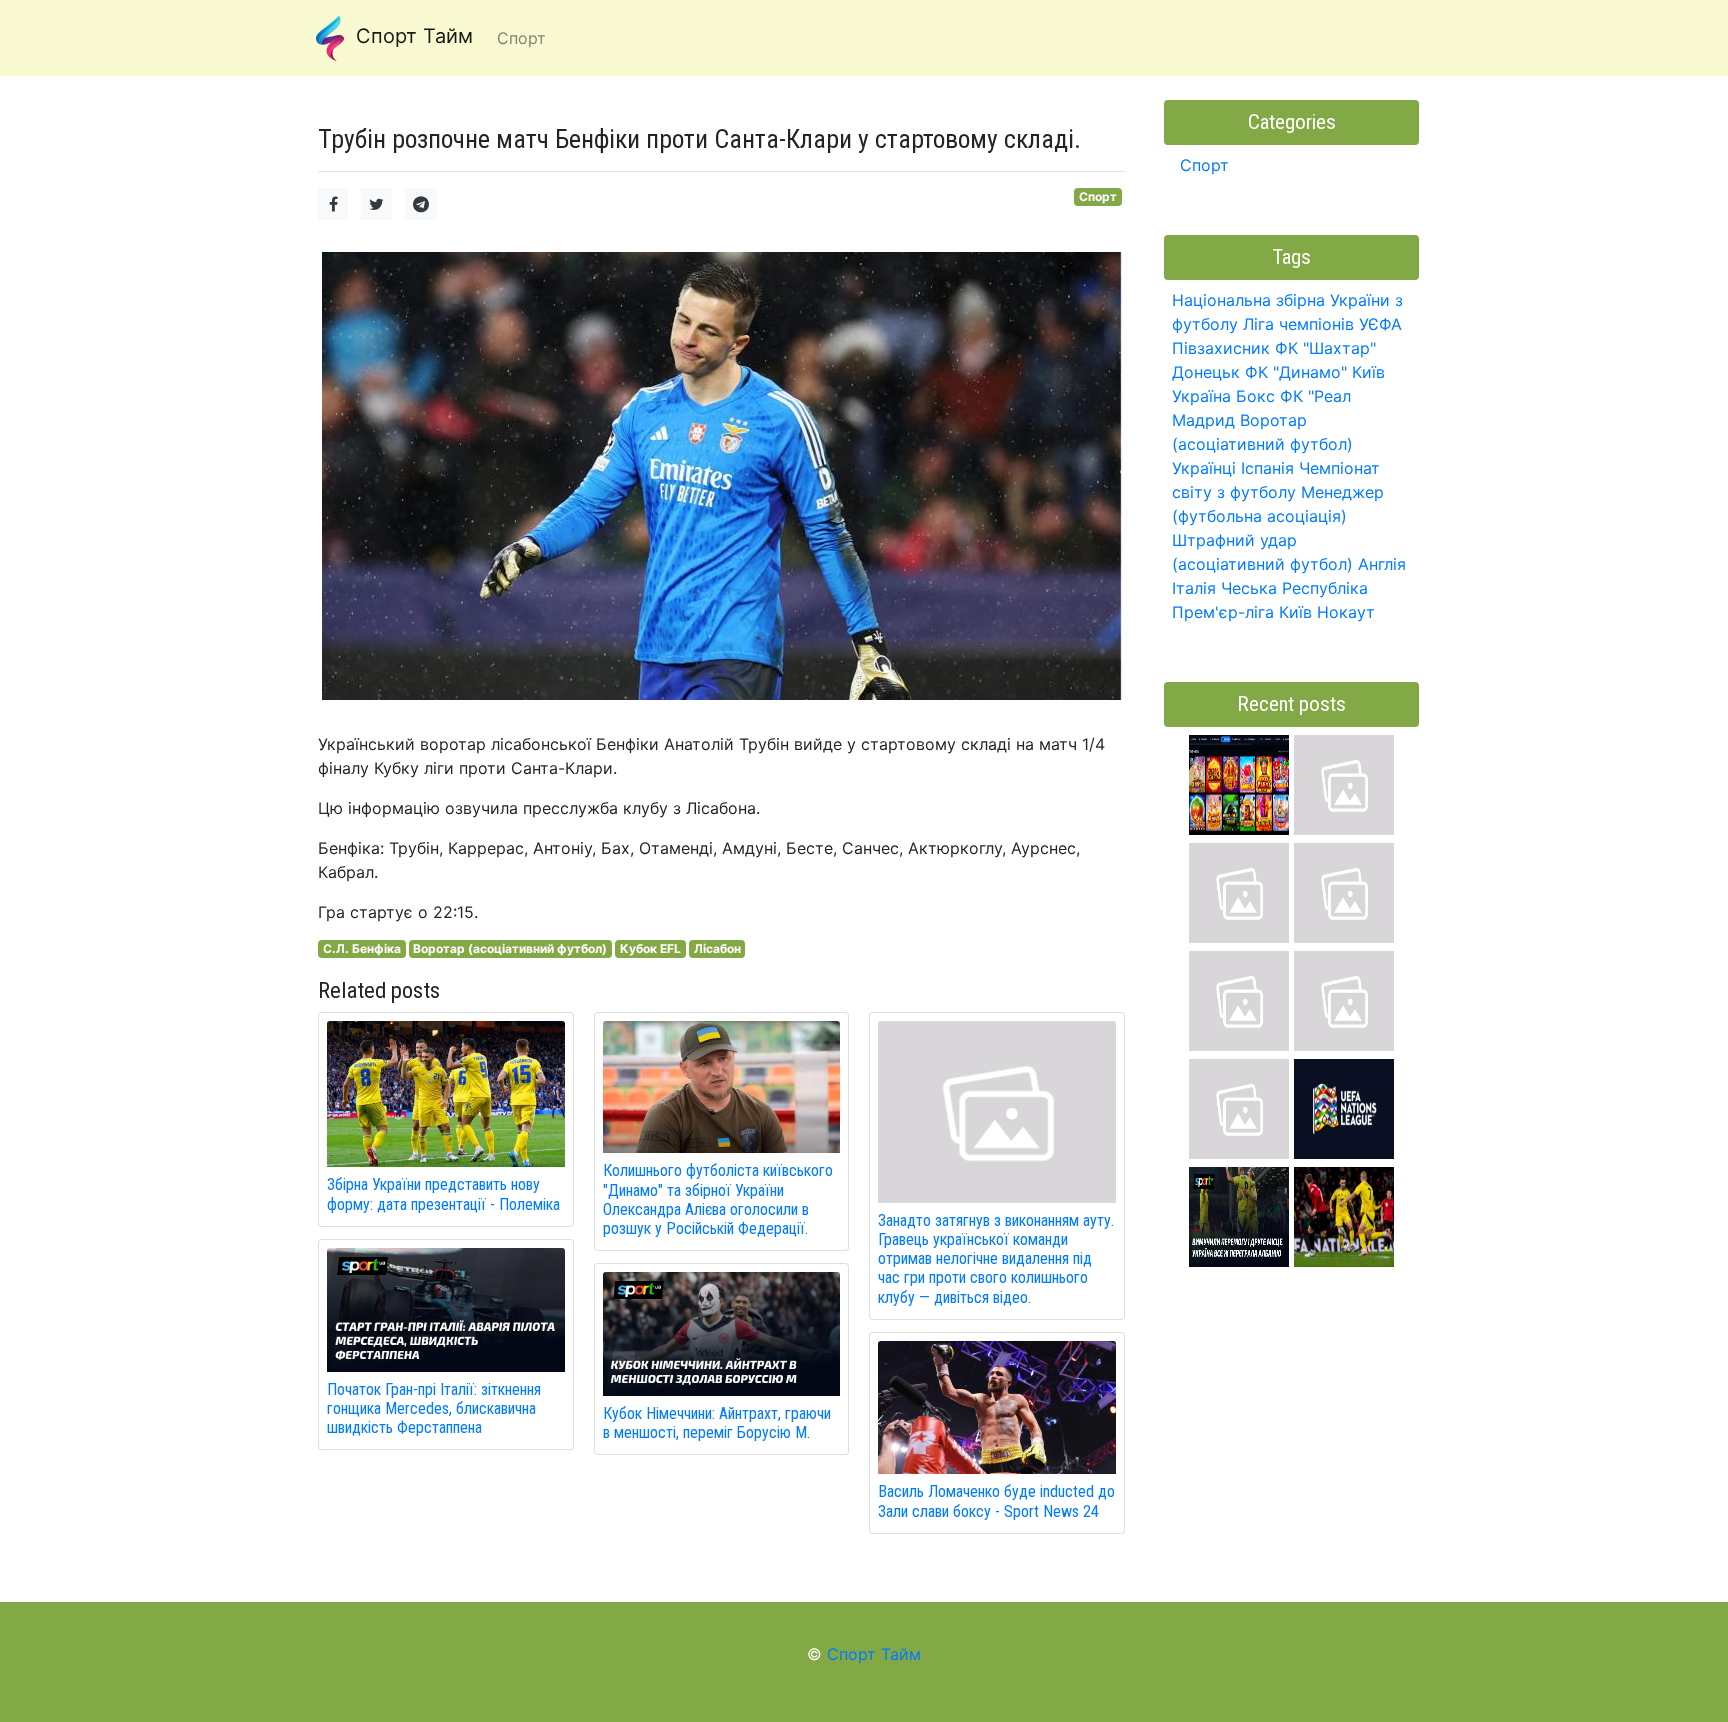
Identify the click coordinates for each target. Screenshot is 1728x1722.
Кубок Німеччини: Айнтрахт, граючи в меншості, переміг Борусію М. (717, 1423)
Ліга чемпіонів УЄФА (1322, 324)
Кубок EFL (650, 948)
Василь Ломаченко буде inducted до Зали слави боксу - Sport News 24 (996, 1501)
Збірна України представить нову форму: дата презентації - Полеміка (443, 1194)
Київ (1295, 612)
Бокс (1255, 396)
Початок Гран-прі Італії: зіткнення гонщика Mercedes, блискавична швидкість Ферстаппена (434, 1408)
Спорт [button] (521, 38)
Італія (1194, 588)
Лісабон (717, 948)
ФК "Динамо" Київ (1315, 372)
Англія (1382, 564)
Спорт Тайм (411, 36)
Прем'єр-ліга (1223, 612)
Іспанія (1267, 468)
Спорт (1098, 196)
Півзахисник (1221, 348)
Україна (1201, 396)
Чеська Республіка (1294, 588)
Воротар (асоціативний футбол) (510, 948)
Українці (1204, 468)
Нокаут (1346, 612)
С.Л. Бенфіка (362, 948)
